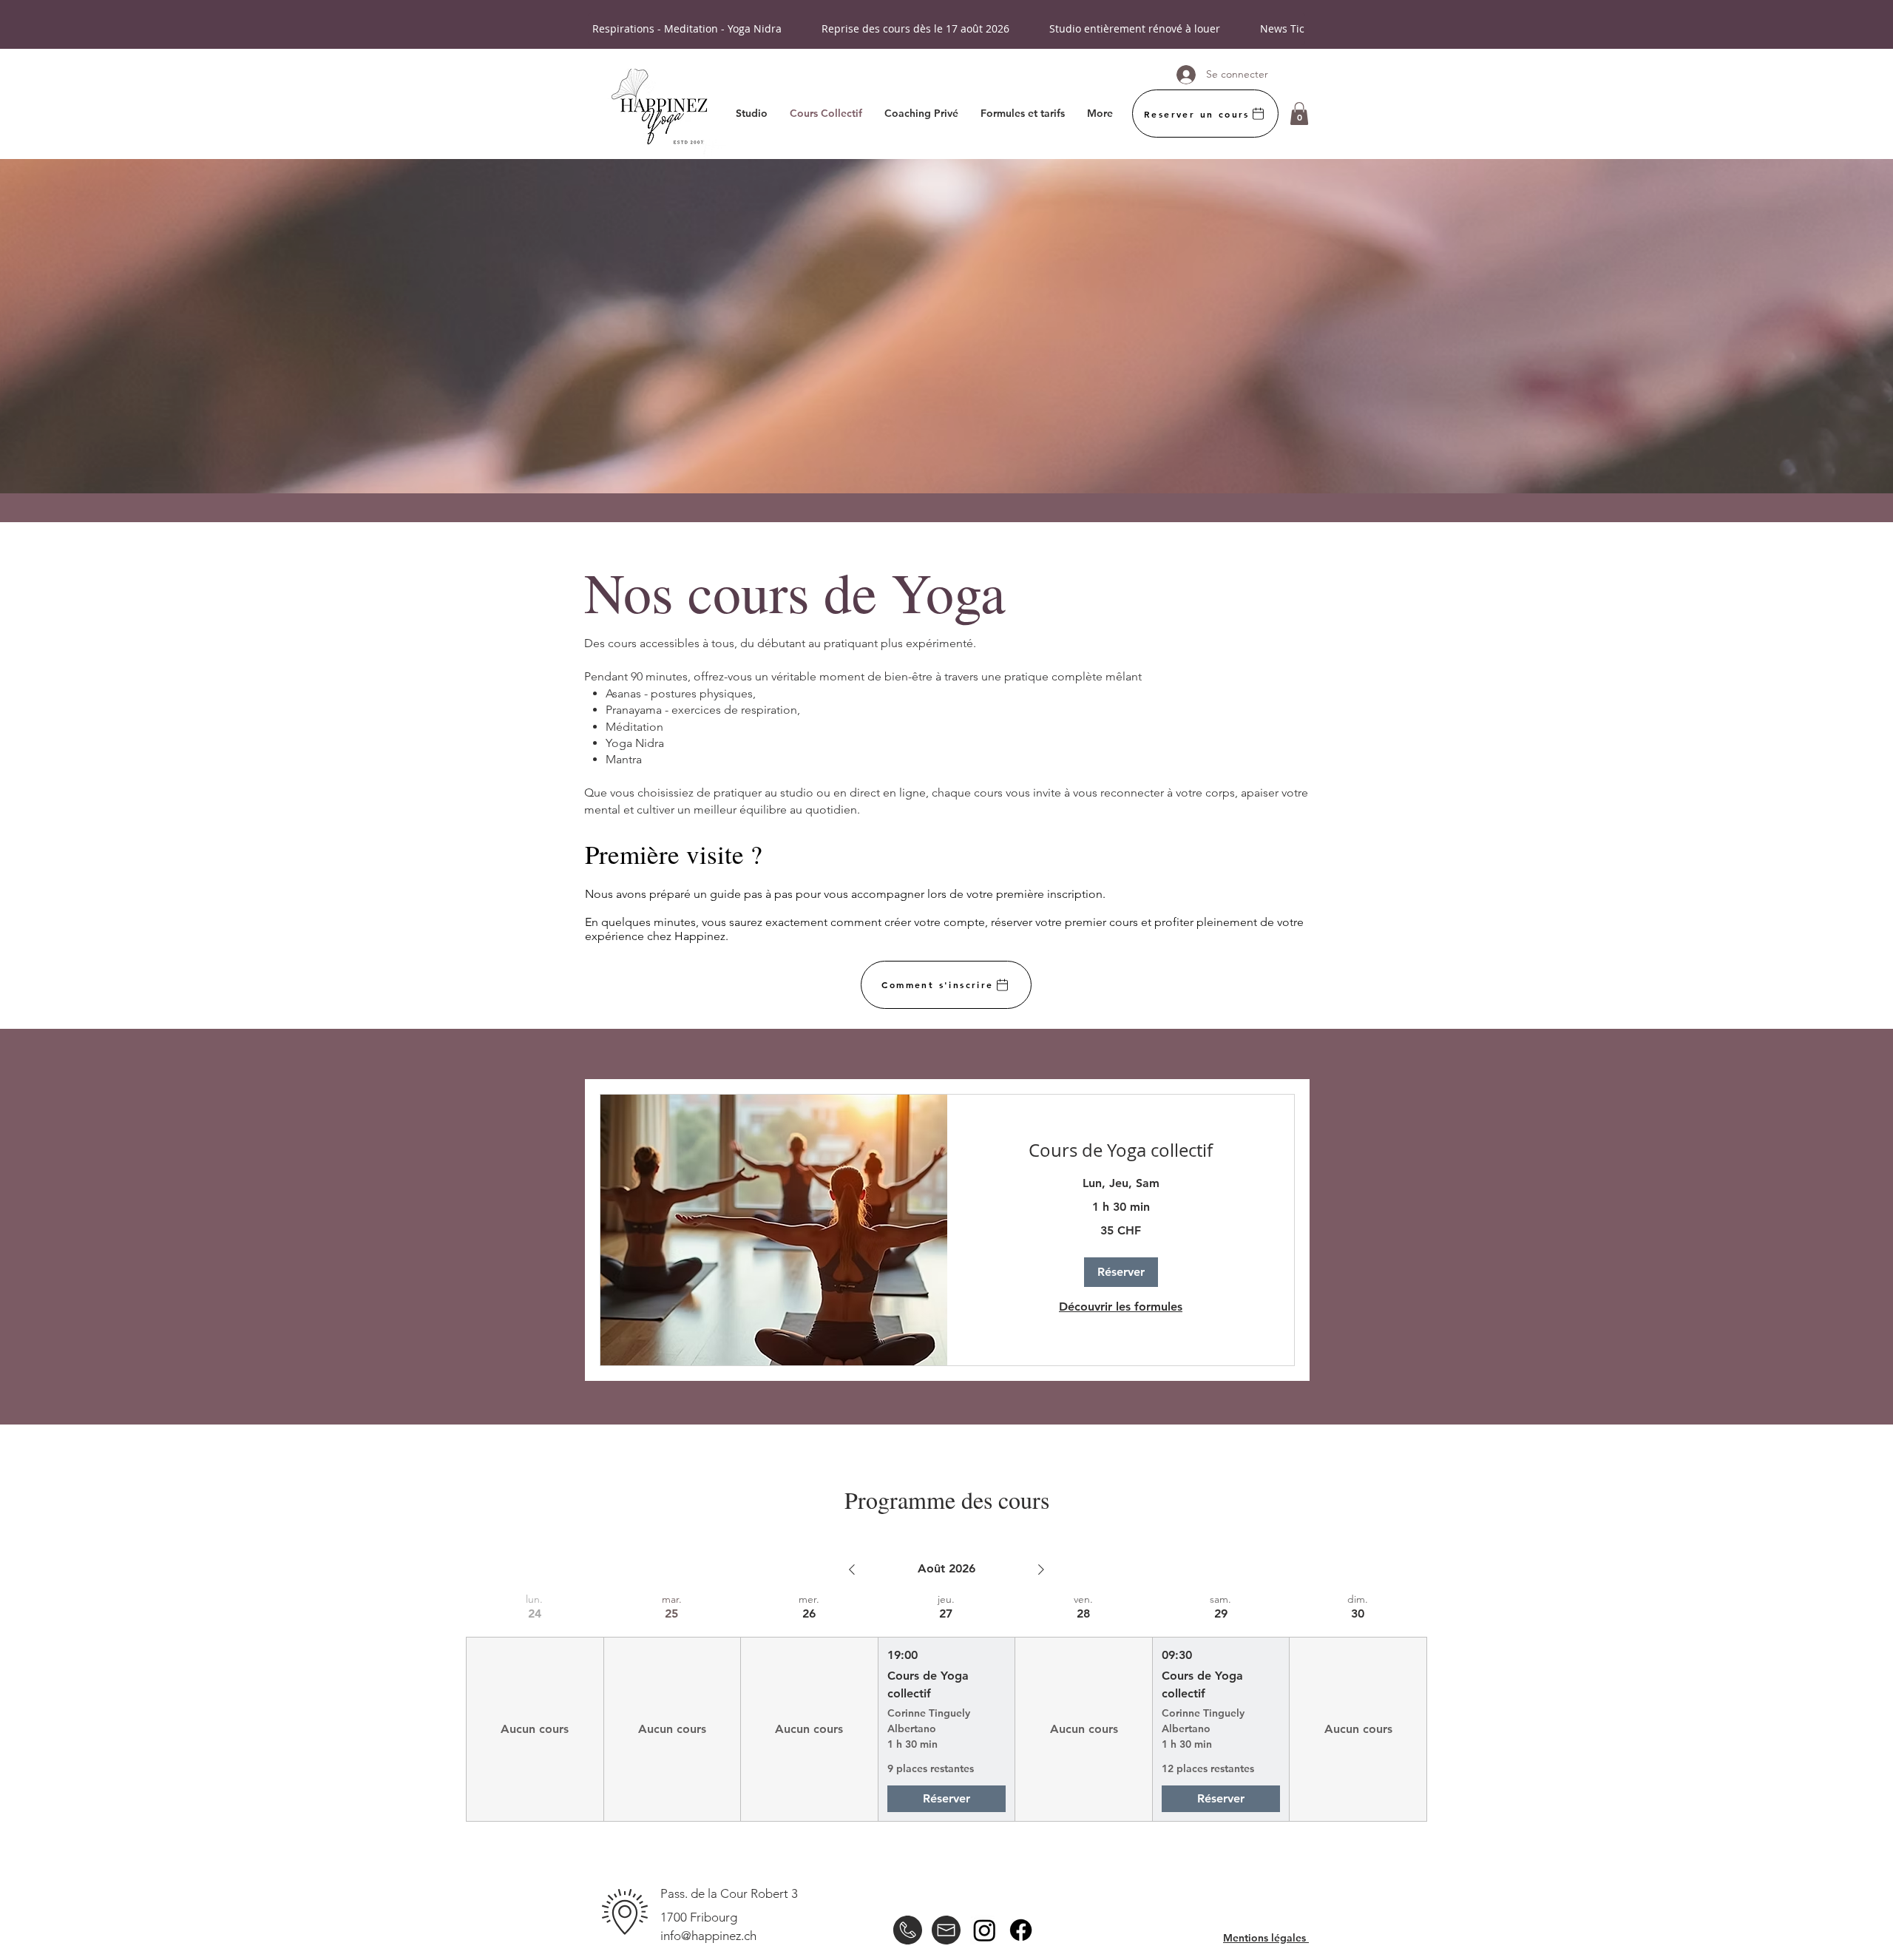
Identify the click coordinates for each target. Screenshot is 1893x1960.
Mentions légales (1266, 1938)
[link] (1121, 1151)
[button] (1299, 114)
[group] (535, 1707)
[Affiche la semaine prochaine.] (1041, 1569)
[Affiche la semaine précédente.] (852, 1569)
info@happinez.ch (708, 1936)
